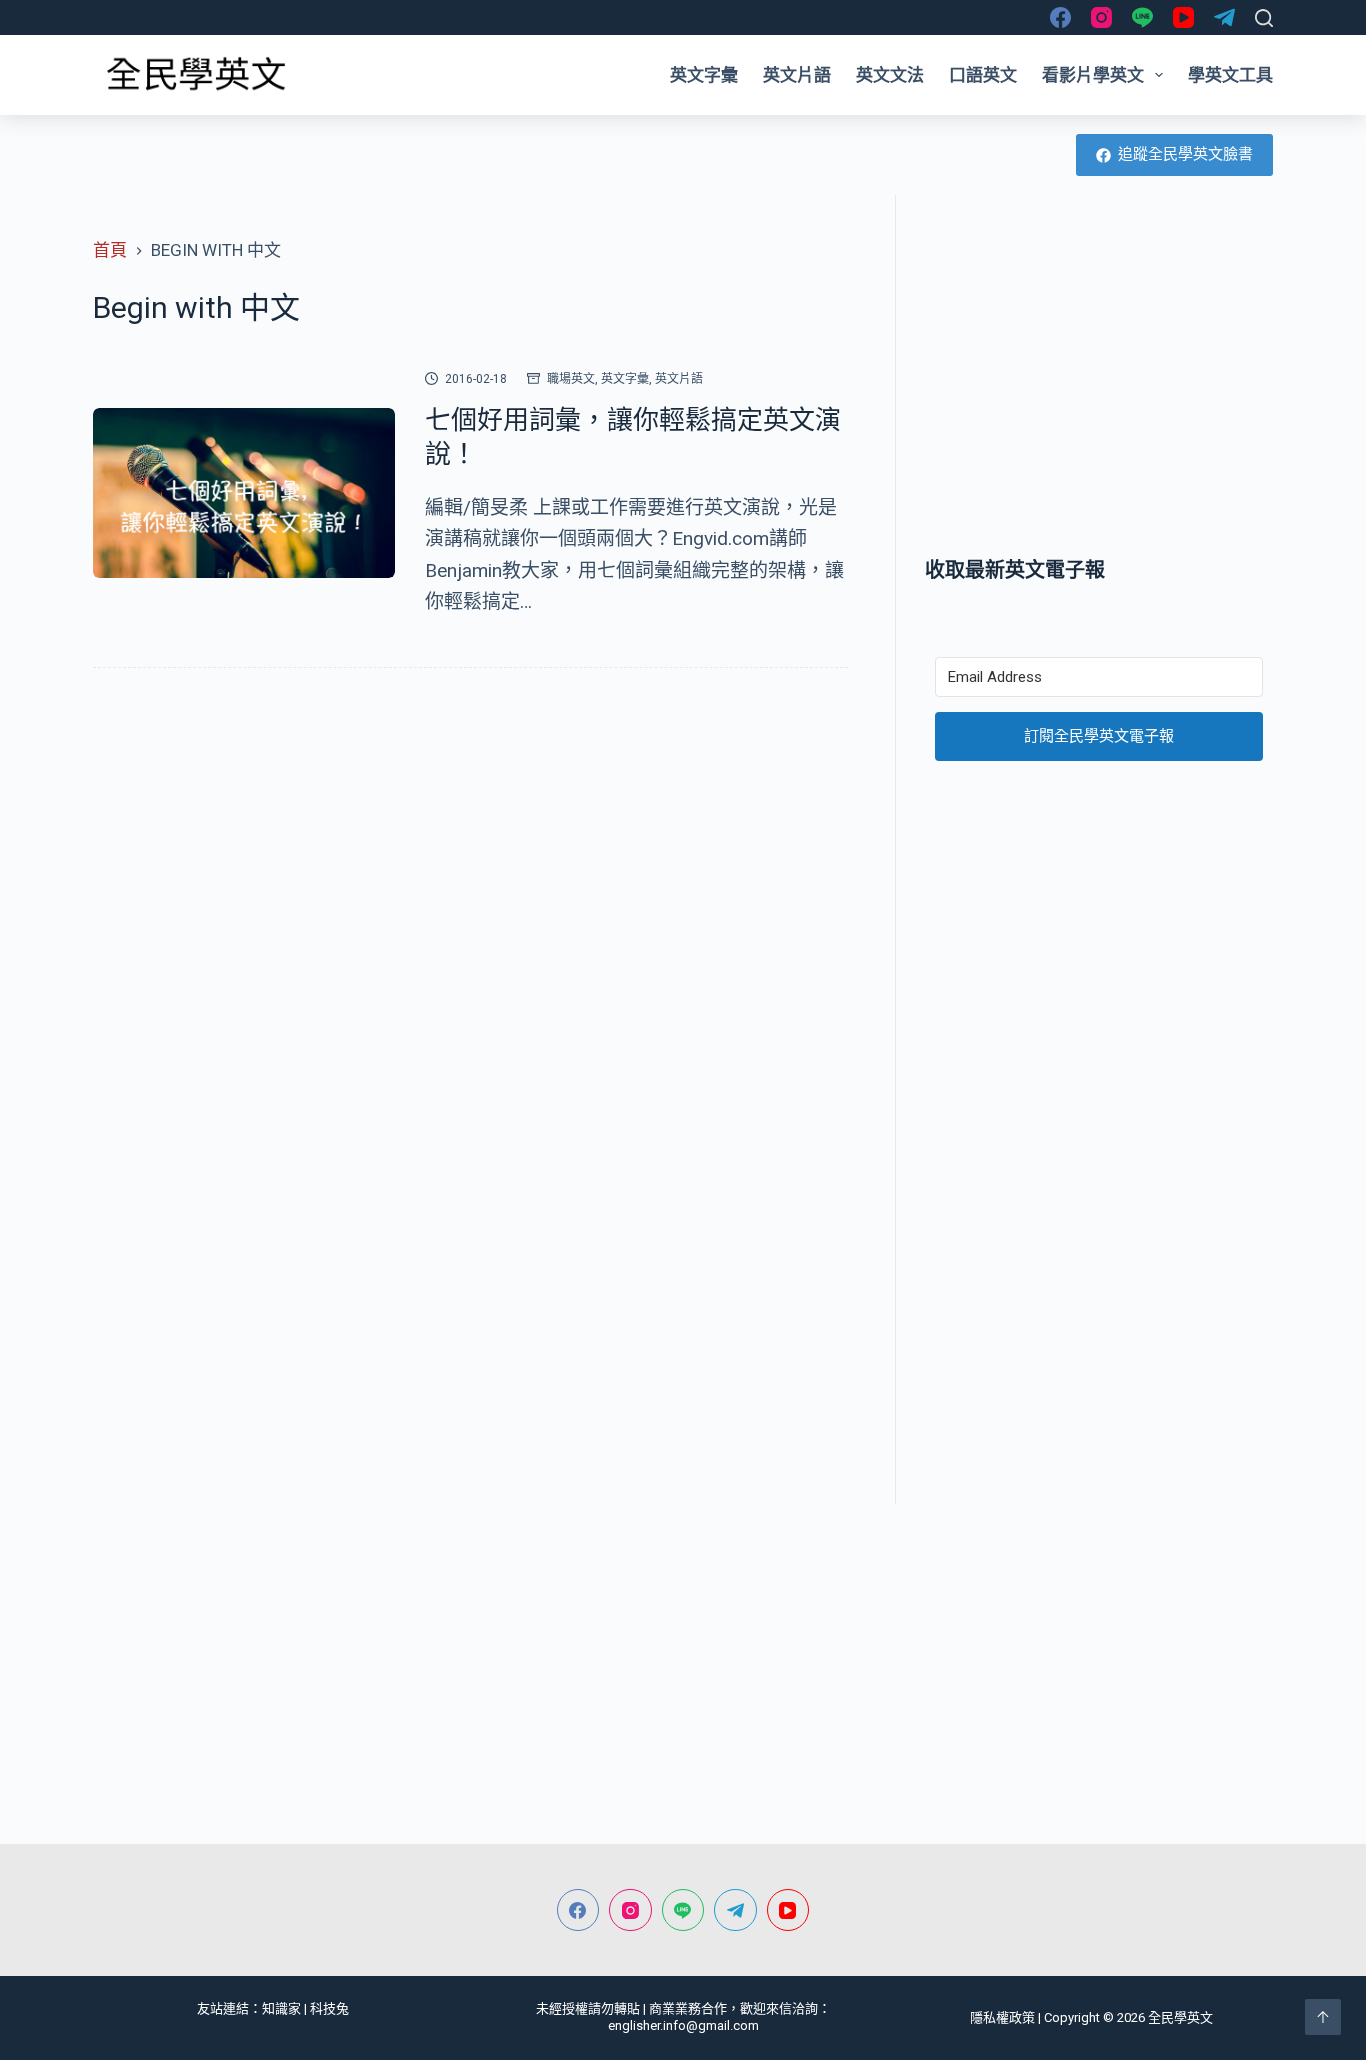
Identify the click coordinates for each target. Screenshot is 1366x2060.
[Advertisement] (1099, 375)
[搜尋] (1264, 18)
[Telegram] (1224, 17)
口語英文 (983, 75)
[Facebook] (1060, 17)
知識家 (281, 2008)
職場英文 (571, 379)
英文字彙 (704, 75)
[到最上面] (1323, 2017)
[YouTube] (1183, 17)
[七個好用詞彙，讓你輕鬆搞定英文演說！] (244, 493)
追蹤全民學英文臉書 (1185, 154)
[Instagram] (1101, 17)
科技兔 (329, 2008)
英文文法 (890, 75)
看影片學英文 (1093, 75)
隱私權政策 (1002, 2017)
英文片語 (797, 75)
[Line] (1142, 17)
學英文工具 (1230, 75)
